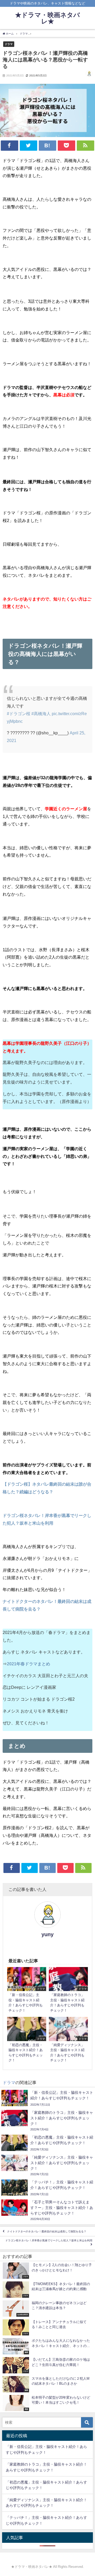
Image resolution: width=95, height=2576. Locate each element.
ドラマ (9, 44)
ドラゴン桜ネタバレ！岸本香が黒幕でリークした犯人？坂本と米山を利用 (49, 2240)
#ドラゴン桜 (19, 714)
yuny (47, 1934)
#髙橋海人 (41, 714)
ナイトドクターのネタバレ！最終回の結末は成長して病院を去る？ (47, 2231)
